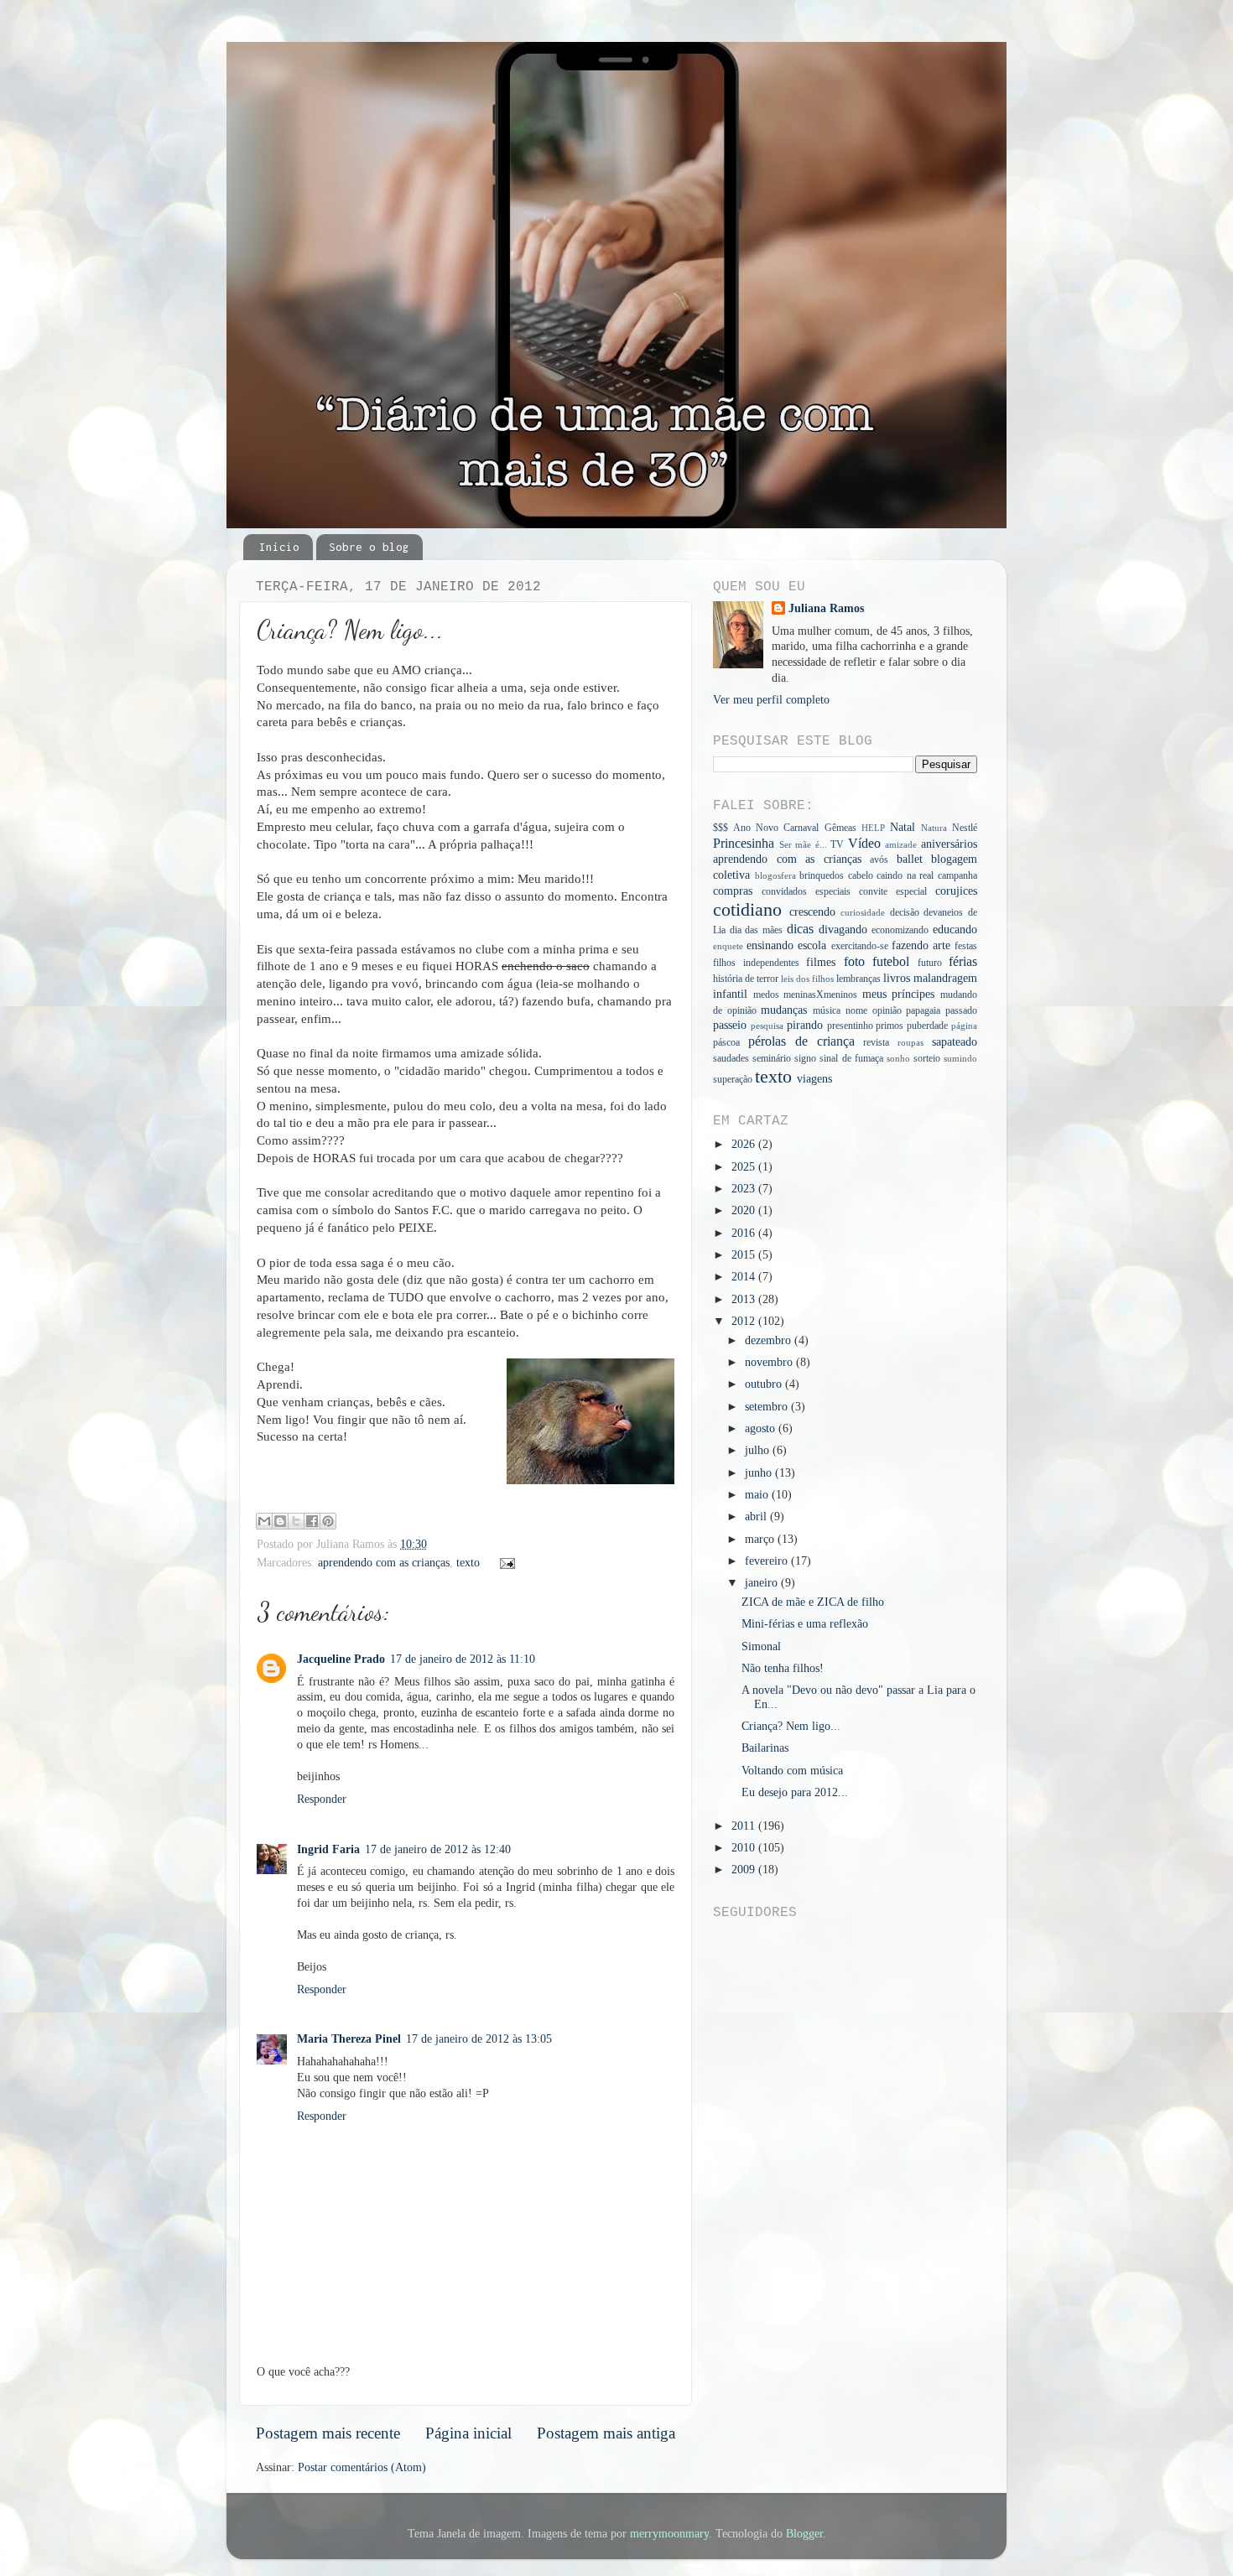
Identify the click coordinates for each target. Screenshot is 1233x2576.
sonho (898, 1058)
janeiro (763, 1583)
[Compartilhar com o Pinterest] (328, 1521)
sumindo (960, 1058)
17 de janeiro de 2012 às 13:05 (479, 2039)
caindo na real (905, 875)
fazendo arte (921, 945)
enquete (728, 946)
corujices (956, 891)
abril (757, 1517)
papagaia (923, 1010)
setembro (768, 1407)
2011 (745, 1826)
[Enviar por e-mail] (264, 1521)
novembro (770, 1362)
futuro (930, 963)
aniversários (949, 844)
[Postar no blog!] (280, 1521)
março (761, 1539)
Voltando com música (792, 1771)
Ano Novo (756, 828)
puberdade (927, 1026)
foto (854, 962)
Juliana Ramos (826, 608)
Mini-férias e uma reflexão (805, 1624)
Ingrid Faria (328, 1849)
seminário (772, 1058)
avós (879, 860)
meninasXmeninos (820, 995)
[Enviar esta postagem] (505, 1563)
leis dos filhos (807, 979)
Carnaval (801, 828)
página (964, 1026)
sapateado (955, 1042)
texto (468, 1563)
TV (837, 844)
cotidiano (747, 910)
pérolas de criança (801, 1041)
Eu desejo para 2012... (795, 1792)
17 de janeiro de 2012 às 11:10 (463, 1659)
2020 (745, 1210)
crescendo (812, 912)
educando (955, 930)
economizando (900, 930)
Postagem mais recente (328, 2433)
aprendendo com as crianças (384, 1563)
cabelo (861, 875)
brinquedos (822, 875)
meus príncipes (899, 994)
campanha (957, 875)
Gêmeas (840, 828)
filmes (821, 962)
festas (966, 946)
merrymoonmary (669, 2534)
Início (279, 547)
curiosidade (863, 912)
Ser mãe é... (803, 844)
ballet (910, 859)
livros (897, 978)
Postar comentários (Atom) (362, 2467)
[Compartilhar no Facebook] (312, 1521)
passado (961, 1010)
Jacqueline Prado (341, 1659)
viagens (814, 1079)
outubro (765, 1384)
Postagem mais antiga (606, 2433)
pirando (805, 1025)
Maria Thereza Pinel (349, 2039)
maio (758, 1495)
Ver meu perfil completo (771, 700)
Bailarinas (765, 1748)
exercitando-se (860, 946)
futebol (891, 962)
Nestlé (965, 828)
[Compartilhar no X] (296, 1521)
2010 (745, 1848)
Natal (903, 827)
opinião (887, 1010)
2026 (745, 1144)
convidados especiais (806, 891)
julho (759, 1450)
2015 (745, 1255)
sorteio (927, 1058)
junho (760, 1473)
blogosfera (775, 875)
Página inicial (468, 2433)
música (827, 1010)
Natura (934, 828)
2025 (745, 1167)
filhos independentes (756, 963)
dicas (800, 929)
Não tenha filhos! (783, 1668)
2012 (745, 1321)
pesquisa (767, 1026)
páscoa (726, 1042)
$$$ (721, 828)
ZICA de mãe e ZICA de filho (813, 1602)
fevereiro (768, 1561)
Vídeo (864, 844)
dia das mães (756, 930)
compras (733, 891)
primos (890, 1026)
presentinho (850, 1026)
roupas (910, 1042)
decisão (905, 912)
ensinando (770, 945)
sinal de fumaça (851, 1058)
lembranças (858, 979)
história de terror (746, 979)
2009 (745, 1870)
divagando (843, 930)
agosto (762, 1428)
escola (812, 945)
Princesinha (744, 844)
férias (963, 962)
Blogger (804, 2534)
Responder (322, 1799)
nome (856, 1010)
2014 (745, 1277)
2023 (745, 1189)
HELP (873, 828)
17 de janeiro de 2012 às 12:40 (438, 1849)
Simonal (761, 1646)
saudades (731, 1058)
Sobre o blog (369, 547)
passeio (730, 1025)
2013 (745, 1299)
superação (733, 1079)
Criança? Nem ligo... (791, 1726)
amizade (901, 844)
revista (876, 1042)
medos (766, 995)
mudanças (784, 1010)
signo (805, 1058)
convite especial (893, 891)
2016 (745, 1233)
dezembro (770, 1340)
